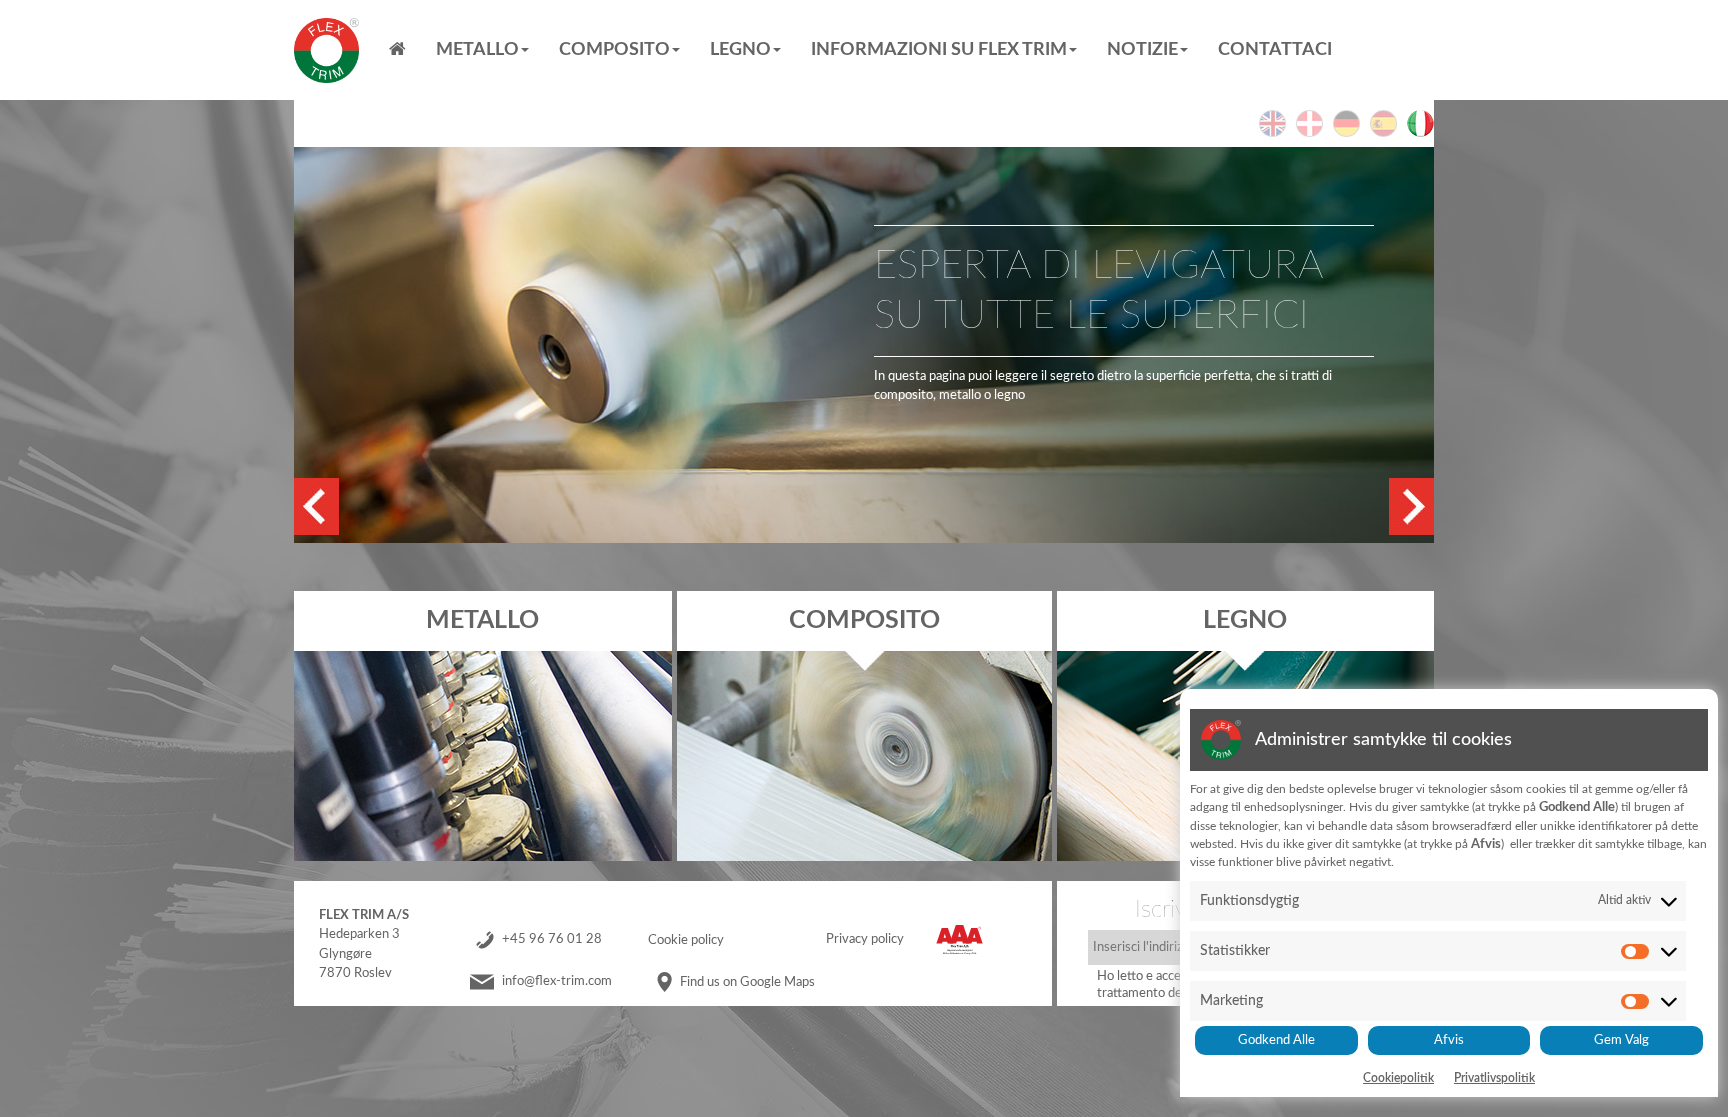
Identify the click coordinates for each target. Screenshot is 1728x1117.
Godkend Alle (1276, 1040)
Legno (740, 50)
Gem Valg (1621, 1040)
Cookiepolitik (1398, 1078)
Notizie (1142, 50)
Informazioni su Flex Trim (939, 50)
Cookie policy (686, 940)
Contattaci (1275, 50)
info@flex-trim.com (557, 982)
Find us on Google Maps (747, 982)
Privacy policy (865, 940)
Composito (614, 50)
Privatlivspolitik (1494, 1078)
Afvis (1449, 1040)
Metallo (477, 50)
